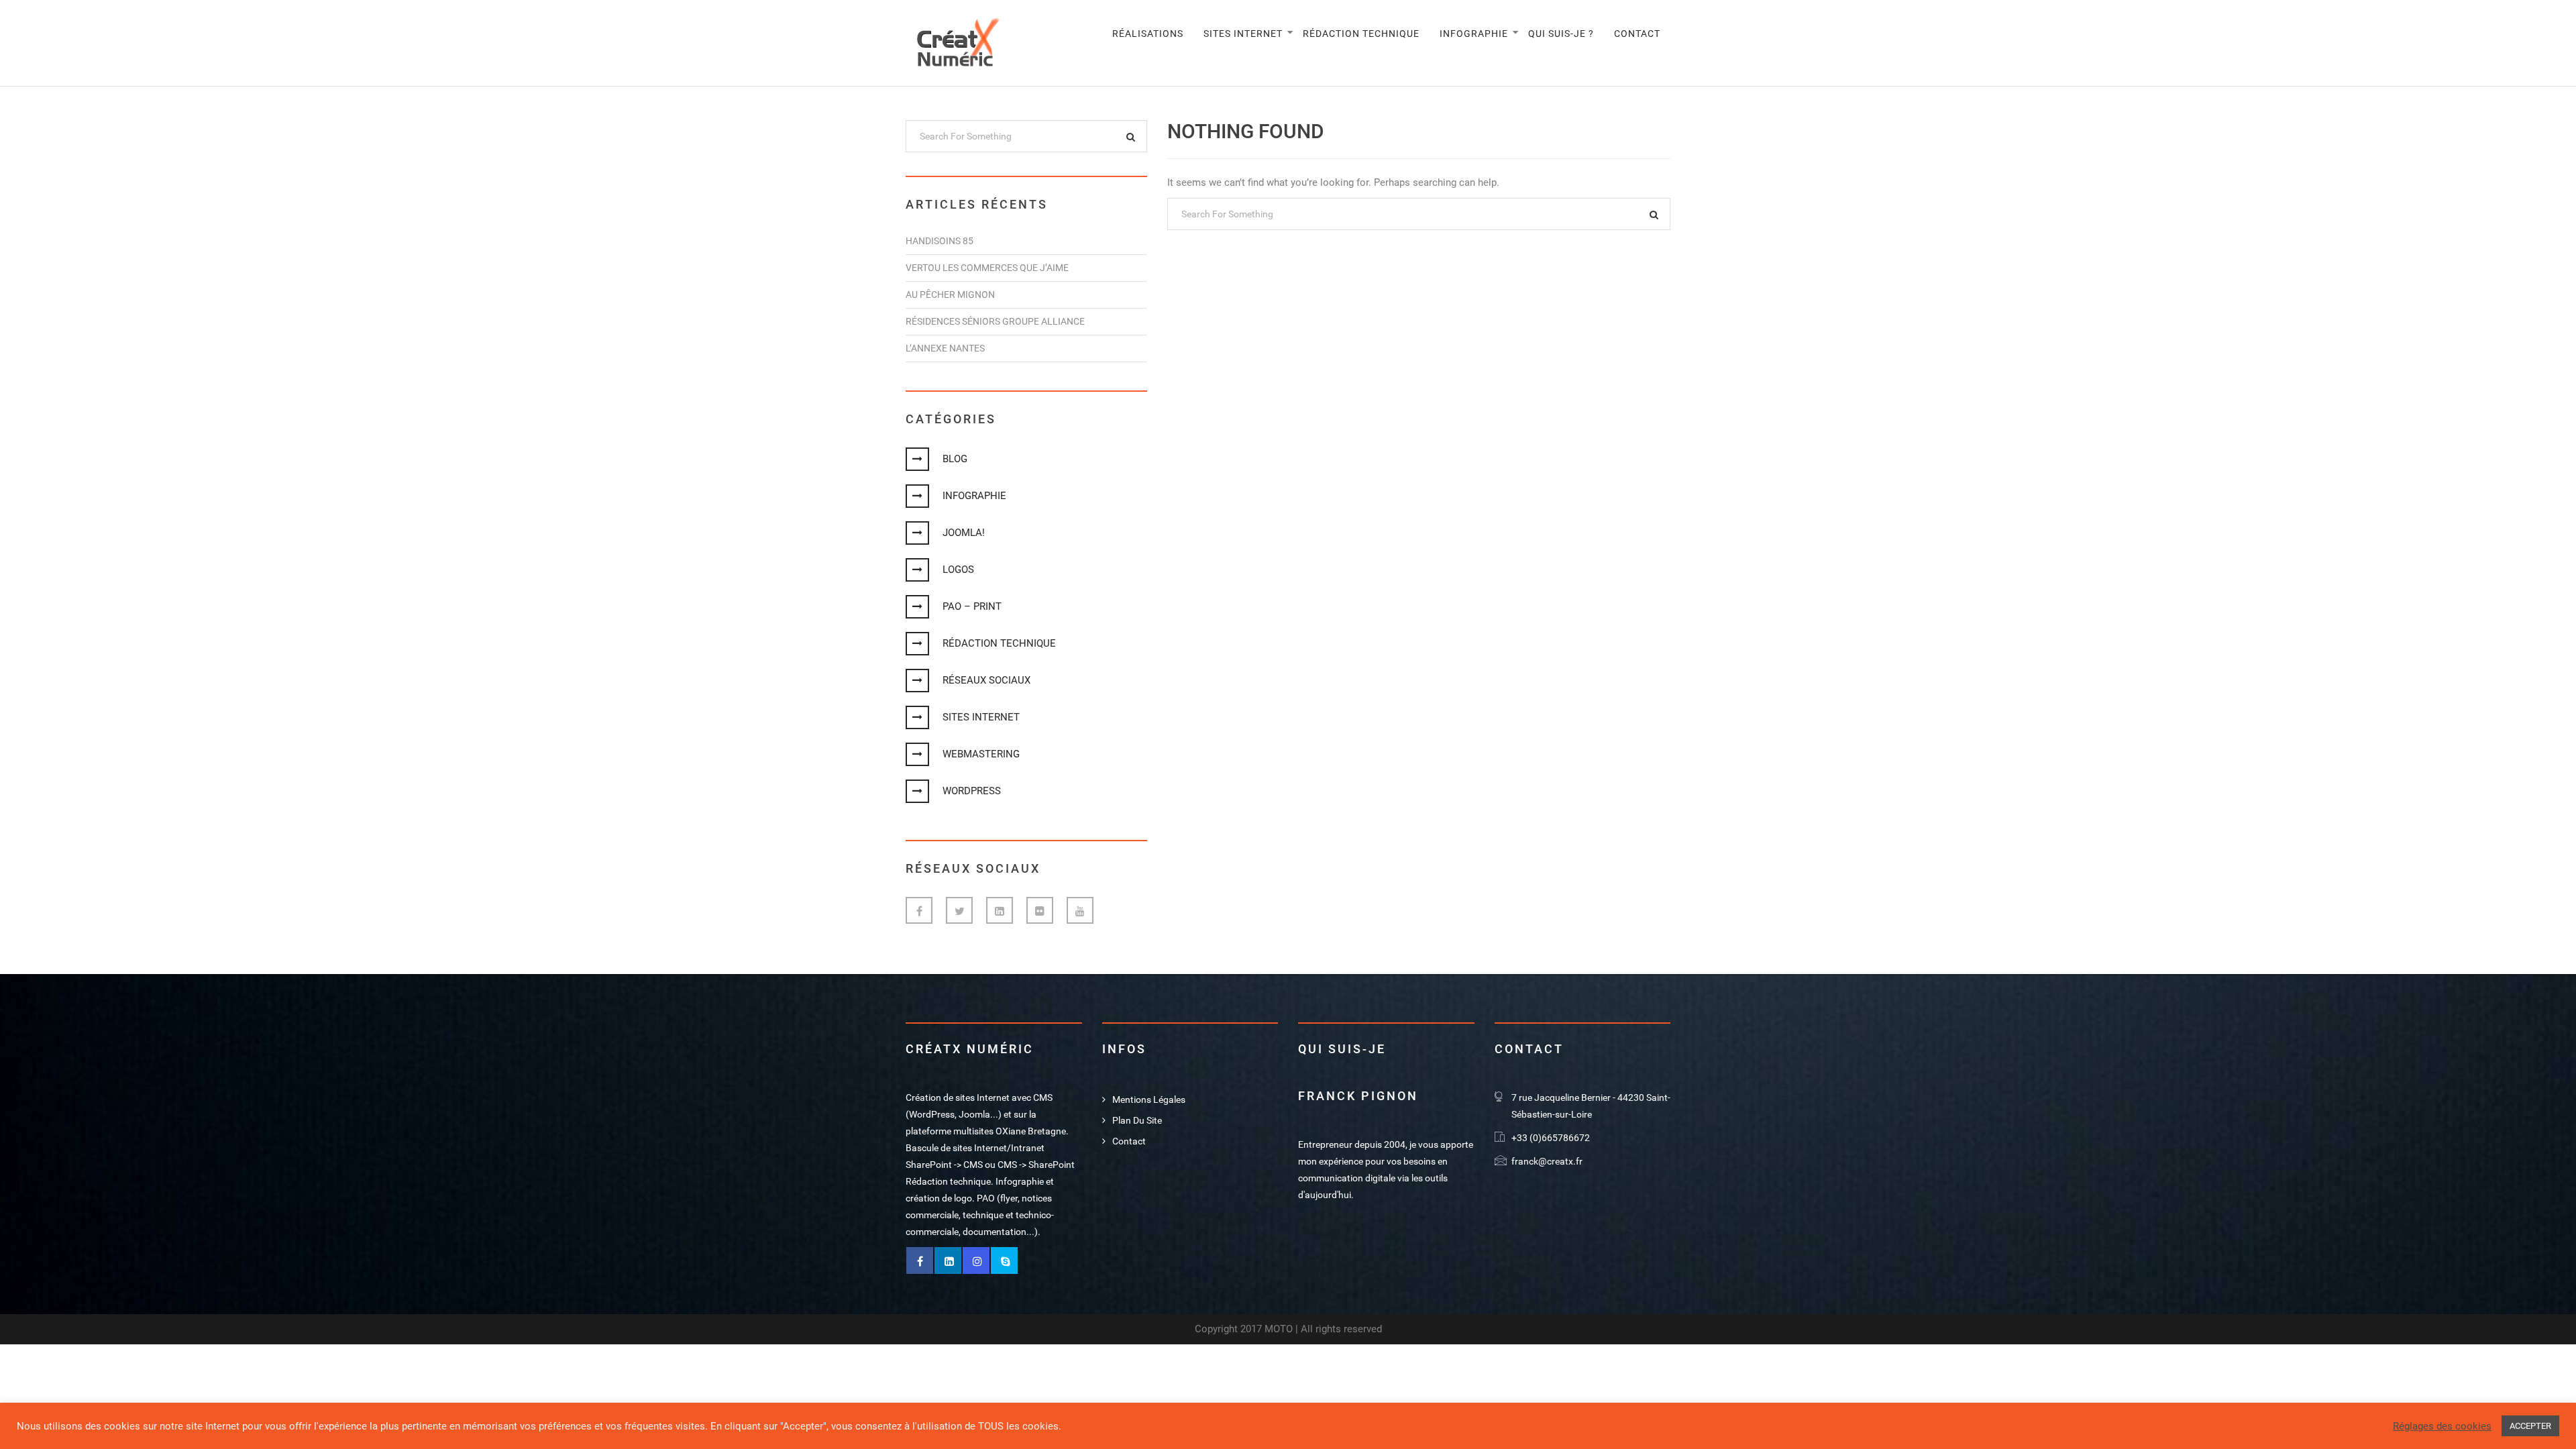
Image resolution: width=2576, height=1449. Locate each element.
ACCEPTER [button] (2530, 1426)
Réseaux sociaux (986, 680)
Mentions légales (1149, 1099)
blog (955, 459)
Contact (1637, 34)
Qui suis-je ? (1561, 34)
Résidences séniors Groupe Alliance (995, 321)
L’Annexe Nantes (945, 348)
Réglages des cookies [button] (2442, 1426)
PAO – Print (972, 606)
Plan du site (1137, 1120)
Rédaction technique (1361, 34)
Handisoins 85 (940, 241)
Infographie (1474, 34)
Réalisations (1148, 34)
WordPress (972, 791)
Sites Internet (1243, 34)
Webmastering (981, 754)
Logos (958, 570)
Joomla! (964, 533)
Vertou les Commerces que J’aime (987, 268)
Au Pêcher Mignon (950, 294)
